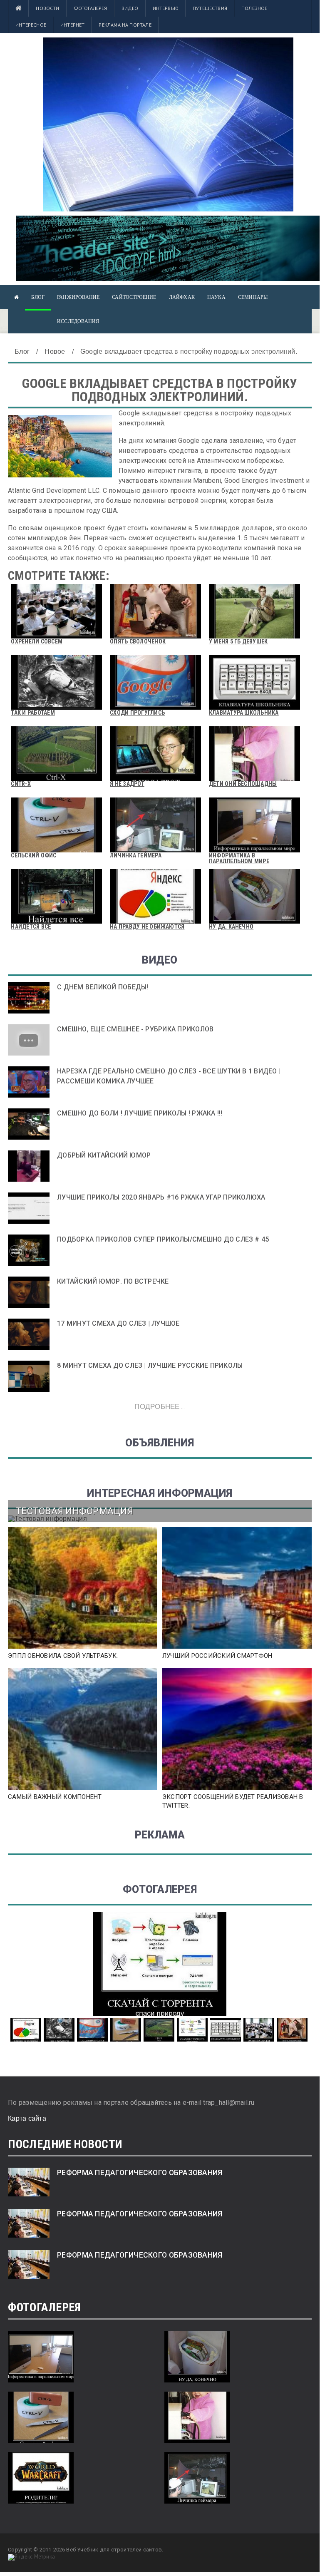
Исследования (78, 321)
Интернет (72, 25)
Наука (216, 297)
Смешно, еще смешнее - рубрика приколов (135, 1029)
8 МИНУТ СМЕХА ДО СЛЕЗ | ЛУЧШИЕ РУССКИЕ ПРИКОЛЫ (150, 1365)
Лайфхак (182, 297)
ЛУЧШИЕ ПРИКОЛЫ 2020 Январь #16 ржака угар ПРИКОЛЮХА (161, 1197)
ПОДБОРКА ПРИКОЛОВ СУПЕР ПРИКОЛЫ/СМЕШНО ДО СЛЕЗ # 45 (163, 1239)
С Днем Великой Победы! (103, 987)
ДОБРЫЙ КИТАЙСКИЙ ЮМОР (104, 1155)
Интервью (166, 8)
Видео (130, 8)
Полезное (254, 8)
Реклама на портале (125, 25)
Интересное (31, 25)
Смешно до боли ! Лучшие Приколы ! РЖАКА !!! (140, 1113)
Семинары (253, 297)
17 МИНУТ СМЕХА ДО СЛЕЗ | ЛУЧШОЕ (118, 1323)
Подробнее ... (160, 1406)
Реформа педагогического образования (140, 2173)
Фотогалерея (91, 8)
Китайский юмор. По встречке (113, 1281)
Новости (47, 8)
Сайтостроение (134, 297)
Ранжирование (78, 297)
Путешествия (210, 8)
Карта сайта (27, 2118)
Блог (38, 297)
